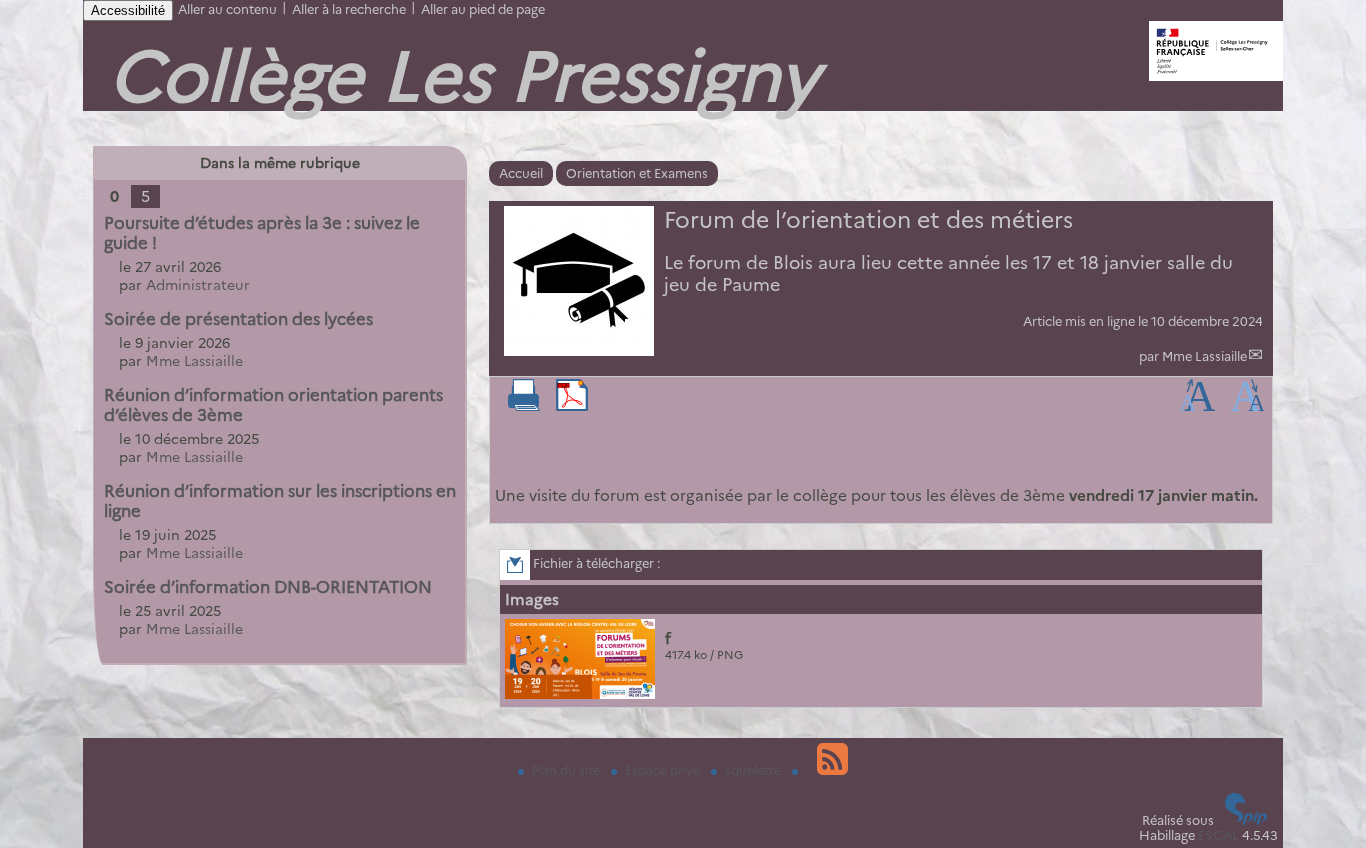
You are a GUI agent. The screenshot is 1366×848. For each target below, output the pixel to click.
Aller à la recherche (349, 9)
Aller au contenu (227, 9)
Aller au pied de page (483, 9)
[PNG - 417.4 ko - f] (582, 694)
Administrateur (198, 285)
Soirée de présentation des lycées (238, 319)
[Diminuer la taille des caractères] (1247, 406)
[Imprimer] (524, 406)
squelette (754, 770)
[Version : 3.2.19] (1246, 820)
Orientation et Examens (637, 173)
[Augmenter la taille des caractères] (1197, 406)
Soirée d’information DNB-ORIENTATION (268, 587)
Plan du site (567, 770)
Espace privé (664, 770)
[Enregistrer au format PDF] (572, 406)
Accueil (521, 173)
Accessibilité (128, 10)
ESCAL (1218, 835)
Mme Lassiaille (1204, 356)
